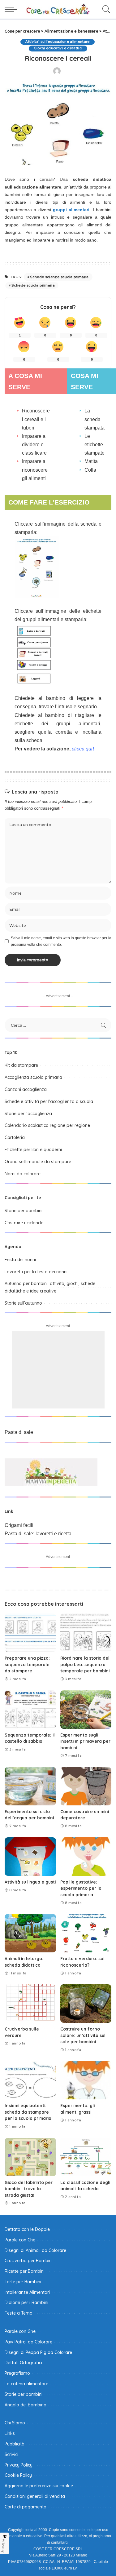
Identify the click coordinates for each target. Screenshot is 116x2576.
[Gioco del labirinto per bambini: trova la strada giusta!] (30, 2157)
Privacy (4, 2546)
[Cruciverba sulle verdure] (30, 2004)
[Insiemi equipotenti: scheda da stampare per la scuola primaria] (30, 2080)
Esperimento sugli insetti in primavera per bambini (85, 1741)
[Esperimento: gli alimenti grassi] (86, 2080)
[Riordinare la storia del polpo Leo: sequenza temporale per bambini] (86, 1633)
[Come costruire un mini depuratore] (86, 1786)
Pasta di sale (19, 1432)
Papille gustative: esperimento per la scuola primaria (81, 1888)
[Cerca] (105, 9)
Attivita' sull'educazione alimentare (57, 42)
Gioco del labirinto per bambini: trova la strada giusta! (29, 2189)
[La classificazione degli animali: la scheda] (86, 2157)
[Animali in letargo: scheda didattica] (30, 1933)
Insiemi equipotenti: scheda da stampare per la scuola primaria (28, 2112)
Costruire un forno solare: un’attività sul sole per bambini (83, 2035)
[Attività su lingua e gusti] (30, 1857)
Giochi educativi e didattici (58, 48)
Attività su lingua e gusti (30, 1882)
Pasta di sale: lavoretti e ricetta (38, 1534)
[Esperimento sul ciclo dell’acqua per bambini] (30, 1786)
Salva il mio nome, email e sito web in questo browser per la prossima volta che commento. (61, 941)
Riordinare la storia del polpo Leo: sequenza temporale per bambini (85, 1664)
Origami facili (19, 1525)
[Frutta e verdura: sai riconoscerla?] (86, 1933)
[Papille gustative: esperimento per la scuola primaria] (86, 1857)
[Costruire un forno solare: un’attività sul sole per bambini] (86, 2004)
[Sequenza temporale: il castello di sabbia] (30, 1710)
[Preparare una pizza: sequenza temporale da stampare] (30, 1633)
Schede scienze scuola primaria (59, 277)
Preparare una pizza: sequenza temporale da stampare (27, 1664)
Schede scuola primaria (33, 285)
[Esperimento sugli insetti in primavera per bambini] (86, 1710)
